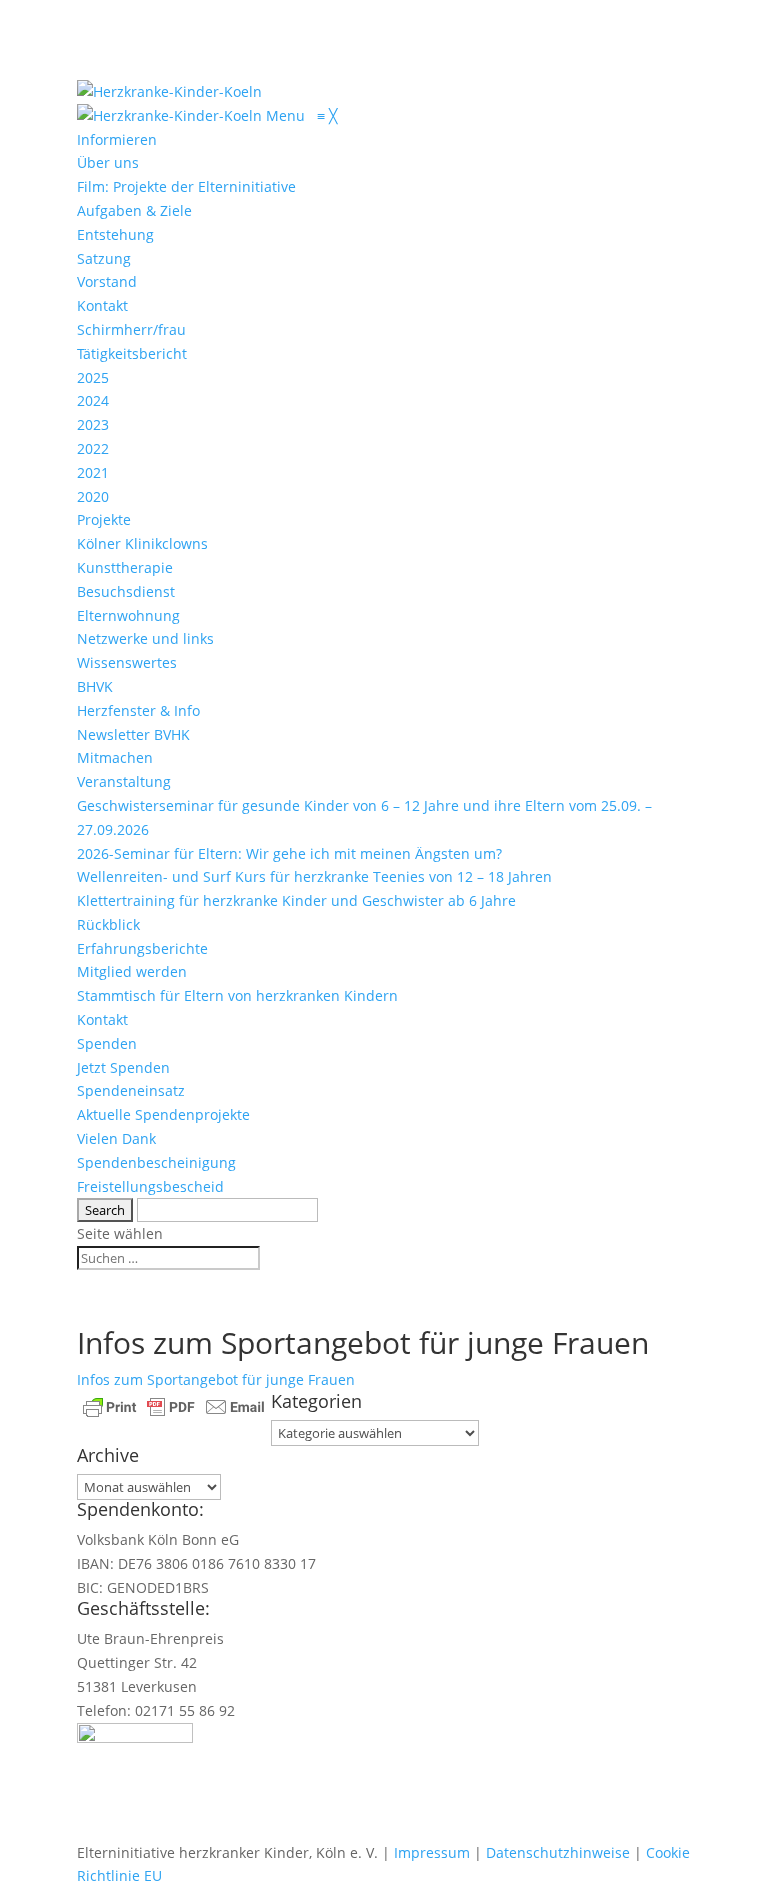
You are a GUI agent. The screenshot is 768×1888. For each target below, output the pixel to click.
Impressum (432, 1852)
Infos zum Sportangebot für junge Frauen (216, 1379)
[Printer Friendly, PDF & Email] (174, 1405)
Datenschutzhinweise (558, 1852)
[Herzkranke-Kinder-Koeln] (171, 115)
